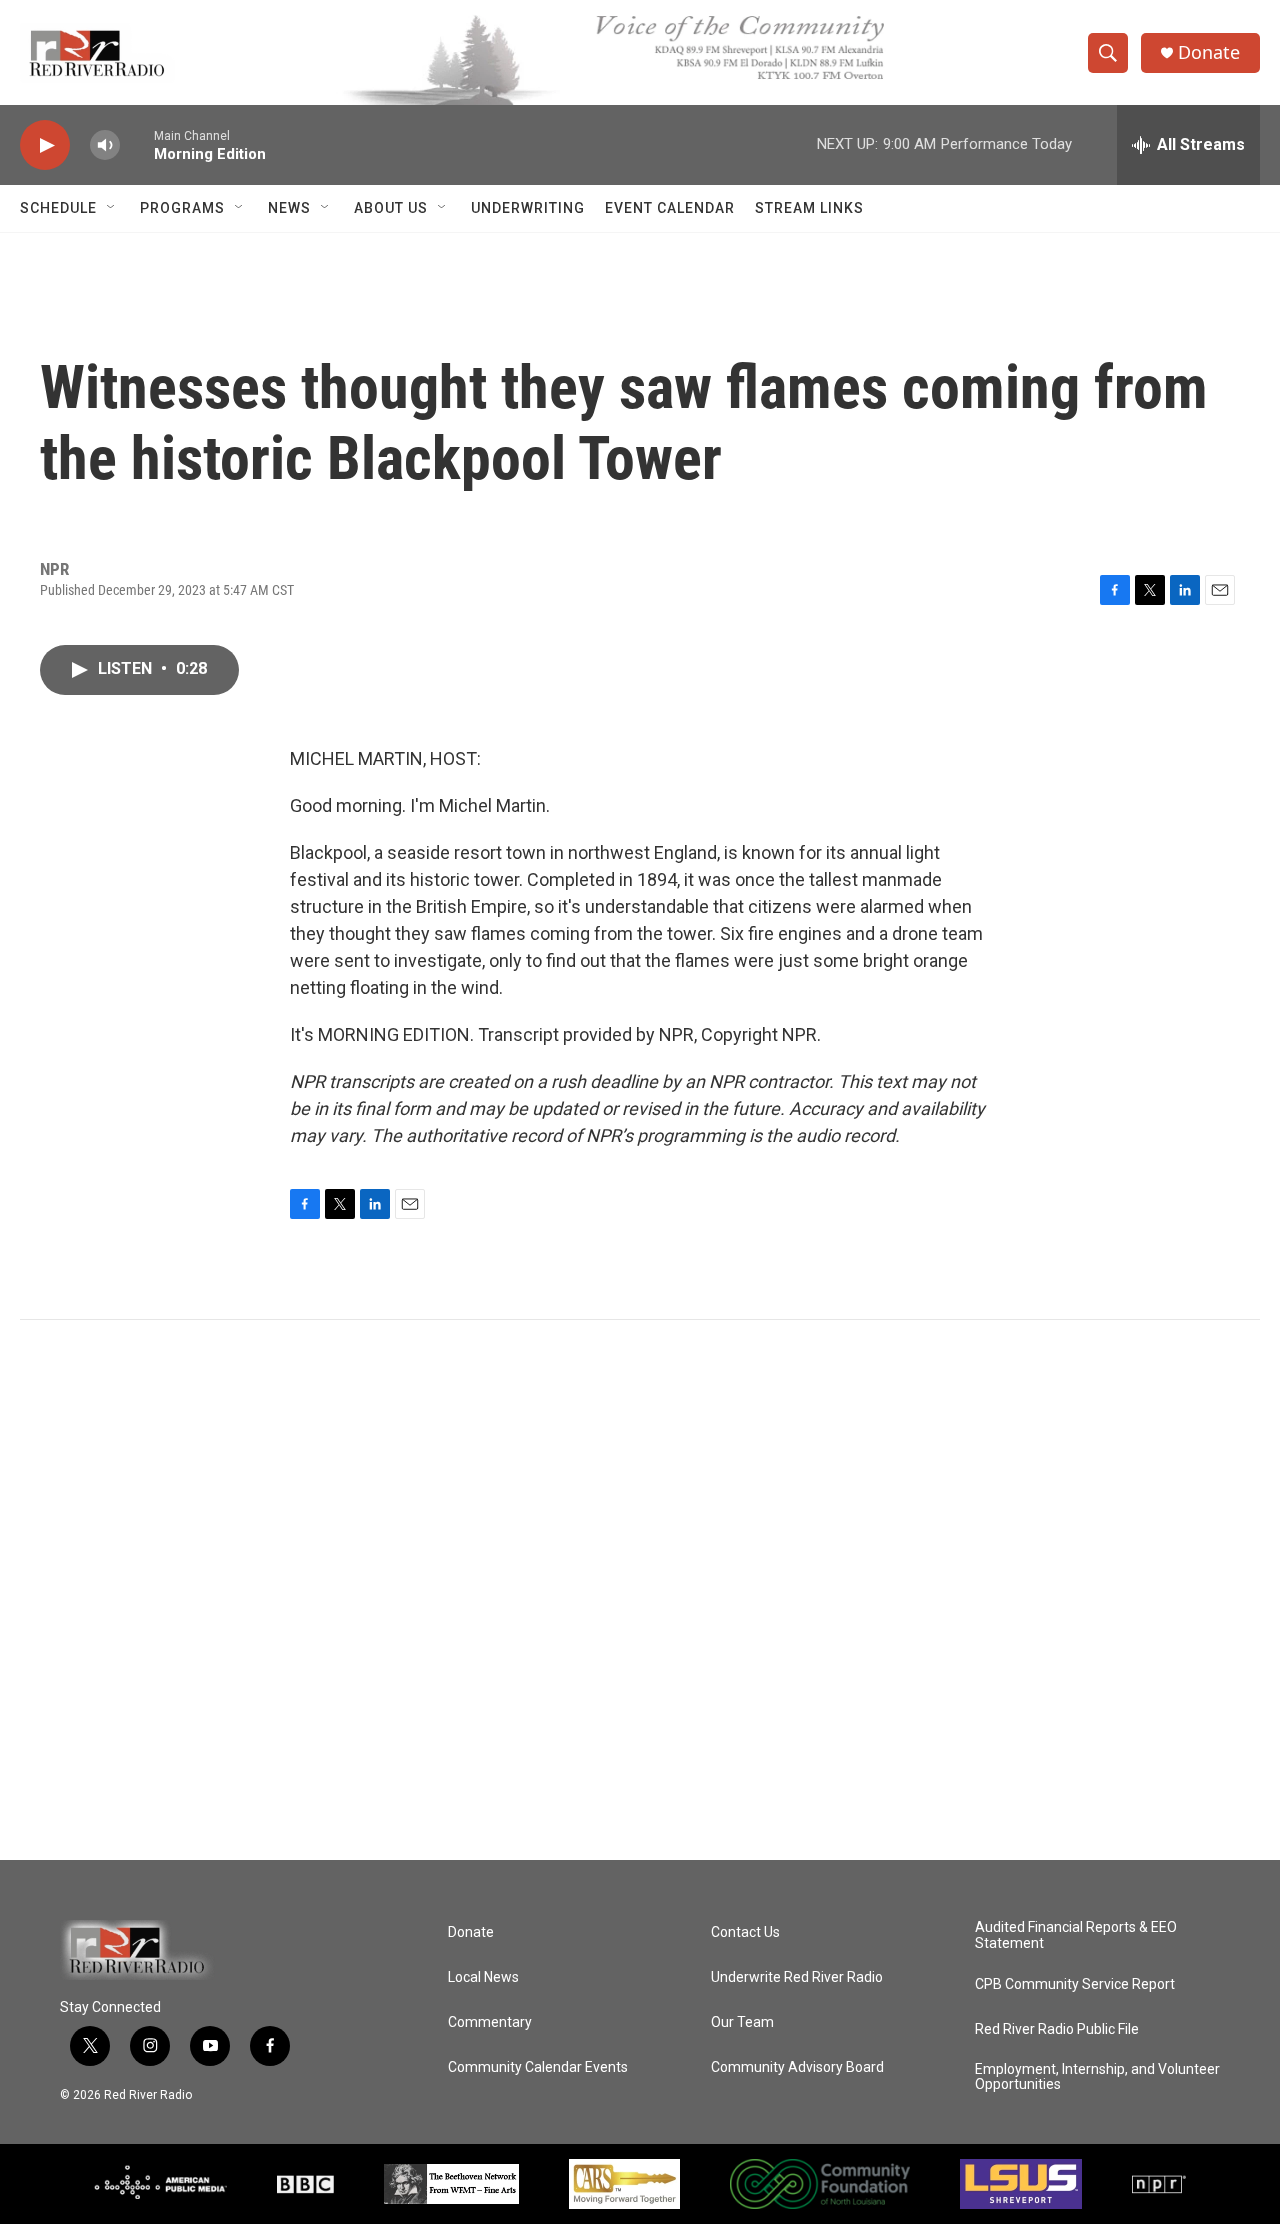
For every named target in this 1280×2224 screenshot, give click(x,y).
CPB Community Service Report (1075, 1984)
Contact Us (745, 1932)
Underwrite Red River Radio (797, 1977)
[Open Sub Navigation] (112, 208)
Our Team (742, 2022)
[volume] (105, 145)
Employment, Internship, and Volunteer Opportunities (1097, 2077)
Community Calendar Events (538, 2067)
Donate (1209, 52)
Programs (182, 208)
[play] (45, 145)
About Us (391, 208)
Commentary (490, 2022)
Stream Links (809, 208)
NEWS (289, 208)
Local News (483, 1977)
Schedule (58, 208)
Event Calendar (670, 208)
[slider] (137, 144)
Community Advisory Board (797, 2067)
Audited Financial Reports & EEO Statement (1076, 1935)
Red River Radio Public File (1057, 2029)
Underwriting (528, 208)
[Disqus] (640, 1590)
